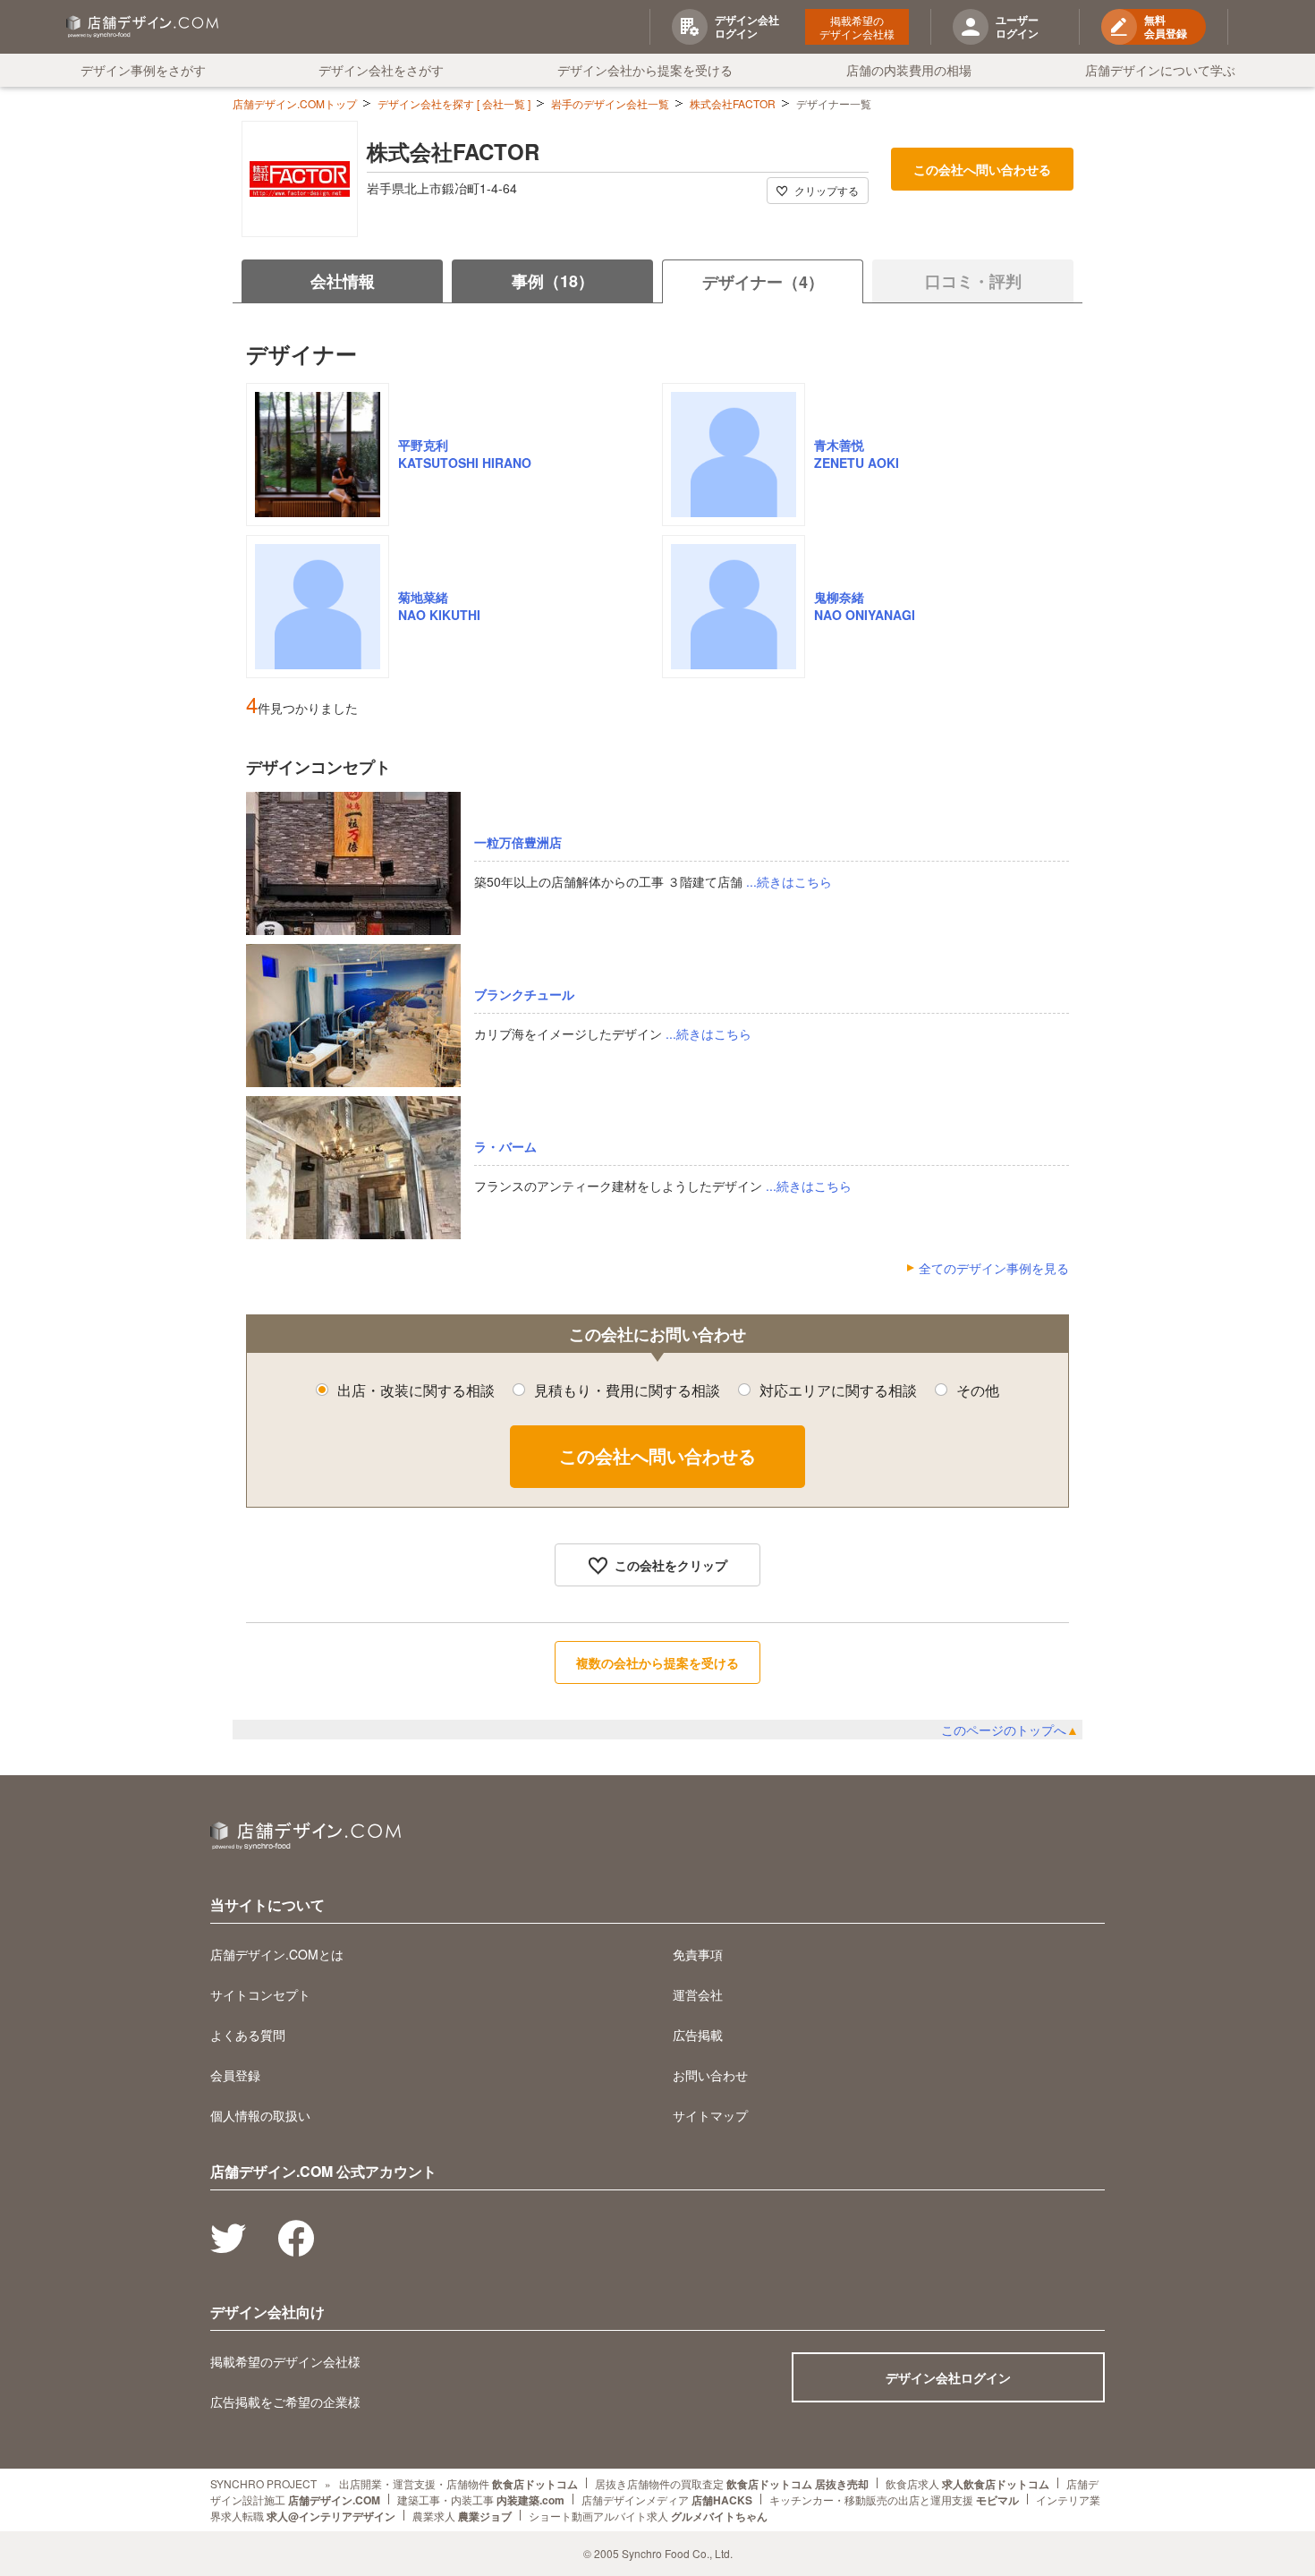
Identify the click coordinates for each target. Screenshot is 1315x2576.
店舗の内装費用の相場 (909, 70)
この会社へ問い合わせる (982, 169)
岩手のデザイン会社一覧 (610, 103)
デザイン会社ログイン (948, 2377)
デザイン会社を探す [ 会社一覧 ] (454, 103)
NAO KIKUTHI (439, 615)
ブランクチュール (524, 994)
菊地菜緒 (423, 597)
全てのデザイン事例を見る (994, 1268)
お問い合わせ (710, 2075)
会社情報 (343, 281)
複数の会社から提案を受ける (657, 1662)
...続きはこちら (789, 881)
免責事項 (698, 1954)
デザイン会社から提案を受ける (645, 70)
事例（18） (553, 281)
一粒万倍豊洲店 (518, 842)
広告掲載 (698, 2035)
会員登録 (235, 2075)
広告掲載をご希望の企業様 (285, 2402)
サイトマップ (710, 2115)
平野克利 (423, 445)
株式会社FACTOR (733, 103)
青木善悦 (839, 445)
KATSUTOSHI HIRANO (465, 463)
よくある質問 (248, 2035)
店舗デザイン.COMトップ (295, 103)
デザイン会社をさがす (381, 70)
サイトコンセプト (260, 1994)
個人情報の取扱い (260, 2115)
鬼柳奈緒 (839, 597)
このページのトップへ (1010, 1730)
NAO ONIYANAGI (865, 615)
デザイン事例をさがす (143, 70)
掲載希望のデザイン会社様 (857, 27)
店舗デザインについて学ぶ (1160, 70)
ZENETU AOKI (857, 463)
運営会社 (698, 1994)
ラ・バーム (505, 1146)
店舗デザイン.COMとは (277, 1954)
